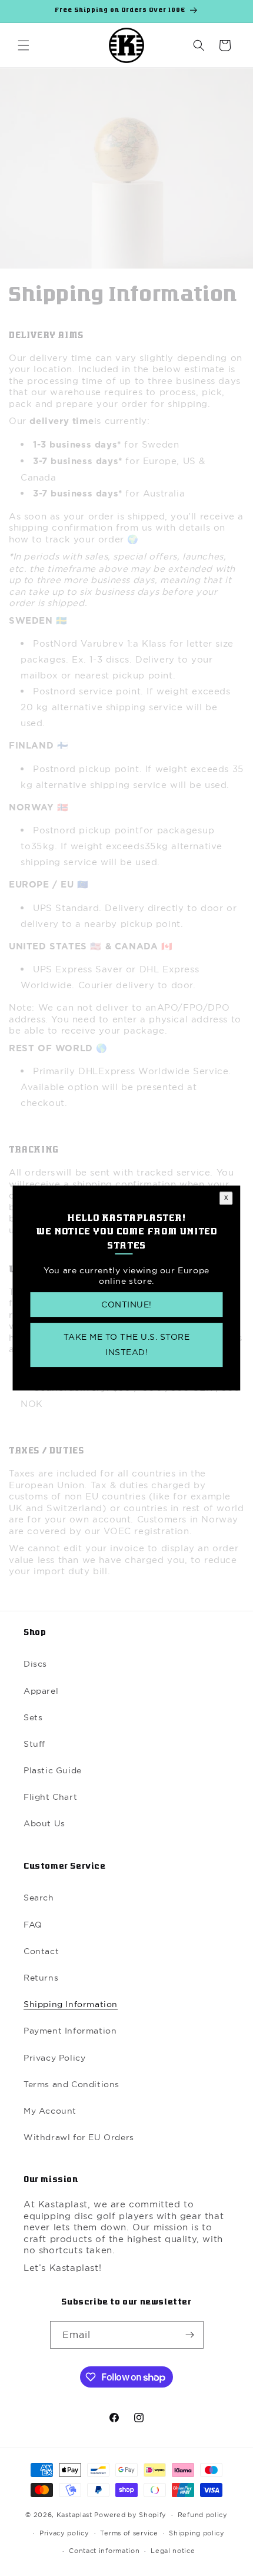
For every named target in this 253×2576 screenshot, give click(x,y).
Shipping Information (71, 2004)
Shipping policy (197, 2533)
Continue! (126, 1305)
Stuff (34, 1744)
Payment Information (70, 2031)
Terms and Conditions (71, 2084)
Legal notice (173, 2551)
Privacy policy (64, 2533)
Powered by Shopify (130, 2515)
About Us (44, 1823)
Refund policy (203, 2515)
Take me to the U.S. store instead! (127, 1345)
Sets (33, 1717)
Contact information (104, 2551)
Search (39, 1898)
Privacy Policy (54, 2058)
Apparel (41, 1691)
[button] (24, 45)
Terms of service (129, 2533)
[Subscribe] (190, 2335)
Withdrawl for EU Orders (79, 2137)
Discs (35, 1664)
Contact (41, 1951)
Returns (41, 1978)
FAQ (33, 1925)
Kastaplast (74, 2515)
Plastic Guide (53, 1770)
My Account (50, 2111)
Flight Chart (50, 1797)
